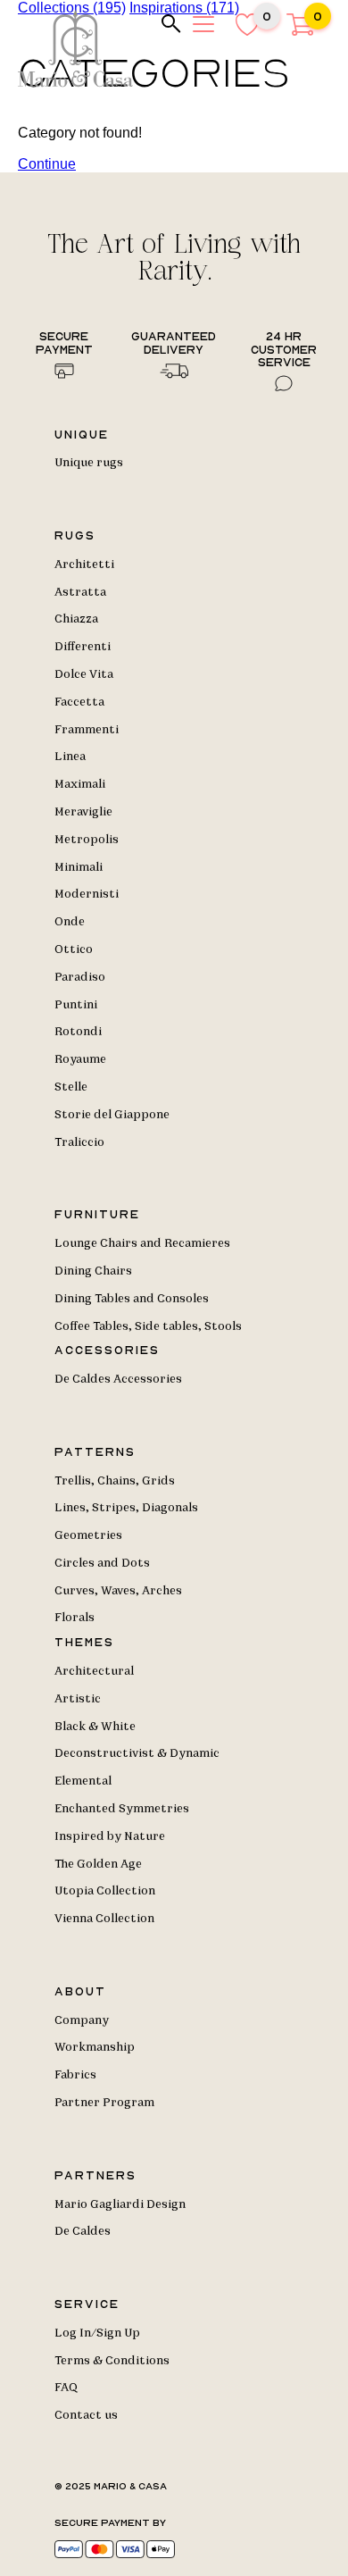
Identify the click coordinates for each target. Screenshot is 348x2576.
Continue (47, 164)
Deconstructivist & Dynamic (137, 1753)
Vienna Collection (104, 1919)
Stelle (71, 1087)
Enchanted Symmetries (122, 1809)
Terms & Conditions (112, 2361)
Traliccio (79, 1142)
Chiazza (76, 619)
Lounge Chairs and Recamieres (142, 1243)
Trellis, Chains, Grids (115, 1481)
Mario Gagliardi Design (120, 2204)
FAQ (66, 2388)
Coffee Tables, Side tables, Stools (148, 1326)
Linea (70, 757)
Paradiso (80, 977)
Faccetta (79, 702)
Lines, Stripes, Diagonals (126, 1508)
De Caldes (83, 2231)
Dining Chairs (93, 1271)
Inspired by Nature (110, 1836)
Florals (75, 1618)
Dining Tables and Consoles (132, 1299)
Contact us (86, 2415)
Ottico (74, 949)
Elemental (83, 1781)
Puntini (76, 1005)
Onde (70, 922)
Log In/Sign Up (97, 2333)
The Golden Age (98, 1864)
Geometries (88, 1535)
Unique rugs (89, 463)
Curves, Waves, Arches (118, 1591)
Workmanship (95, 2047)
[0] (300, 31)
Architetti (84, 565)
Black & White (95, 1727)
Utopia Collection (105, 1891)
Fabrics (75, 2075)
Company (82, 2020)
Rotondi (78, 1032)
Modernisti (87, 894)
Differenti (83, 647)
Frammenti (87, 730)
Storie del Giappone (112, 1115)
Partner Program (104, 2103)
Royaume (80, 1059)
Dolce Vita (84, 674)
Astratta (80, 592)
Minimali (79, 867)
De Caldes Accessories (118, 1379)
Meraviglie (83, 812)
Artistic (78, 1699)
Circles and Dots (102, 1563)
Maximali (80, 784)
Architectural (94, 1671)
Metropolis (87, 840)
